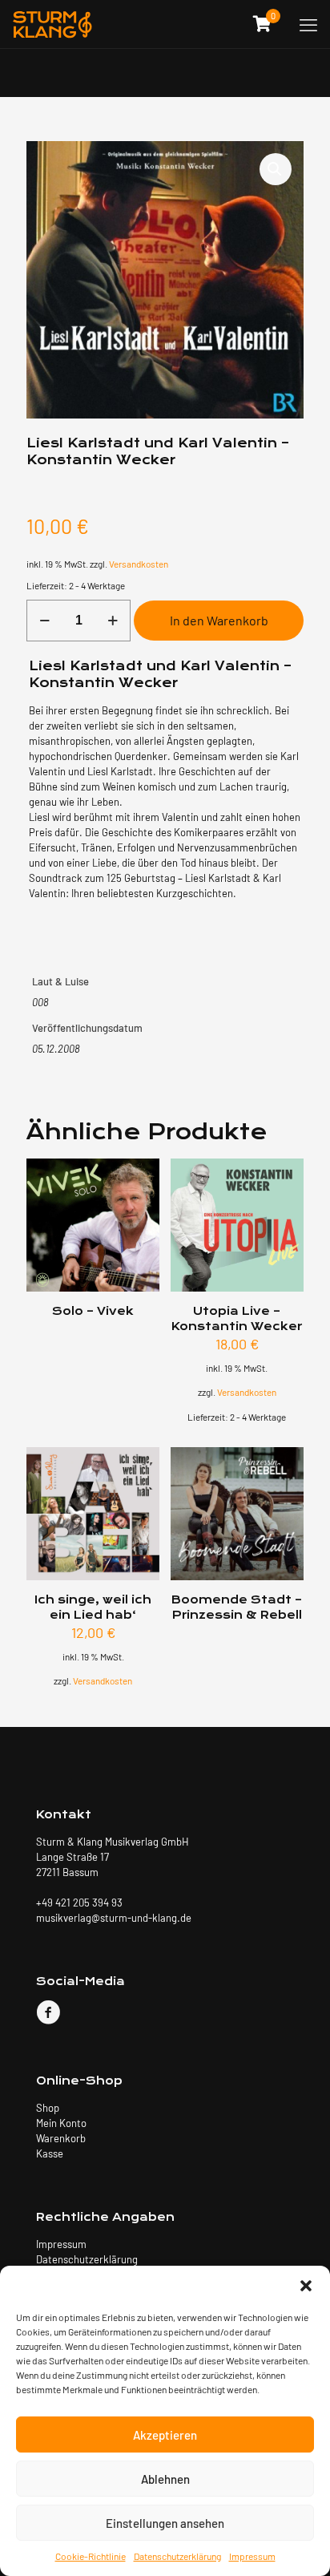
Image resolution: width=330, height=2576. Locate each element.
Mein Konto (61, 2123)
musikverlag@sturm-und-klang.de (114, 1918)
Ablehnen (165, 2479)
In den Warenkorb (219, 620)
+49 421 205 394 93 (79, 1903)
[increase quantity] (113, 621)
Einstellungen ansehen (165, 2523)
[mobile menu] (308, 24)
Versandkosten (139, 564)
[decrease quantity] (44, 621)
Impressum (252, 2556)
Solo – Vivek (93, 1311)
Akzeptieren (165, 2435)
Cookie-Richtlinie (91, 2556)
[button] (306, 2286)
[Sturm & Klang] (52, 24)
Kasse (50, 2153)
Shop (48, 2108)
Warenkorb (61, 2138)
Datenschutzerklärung (177, 2556)
